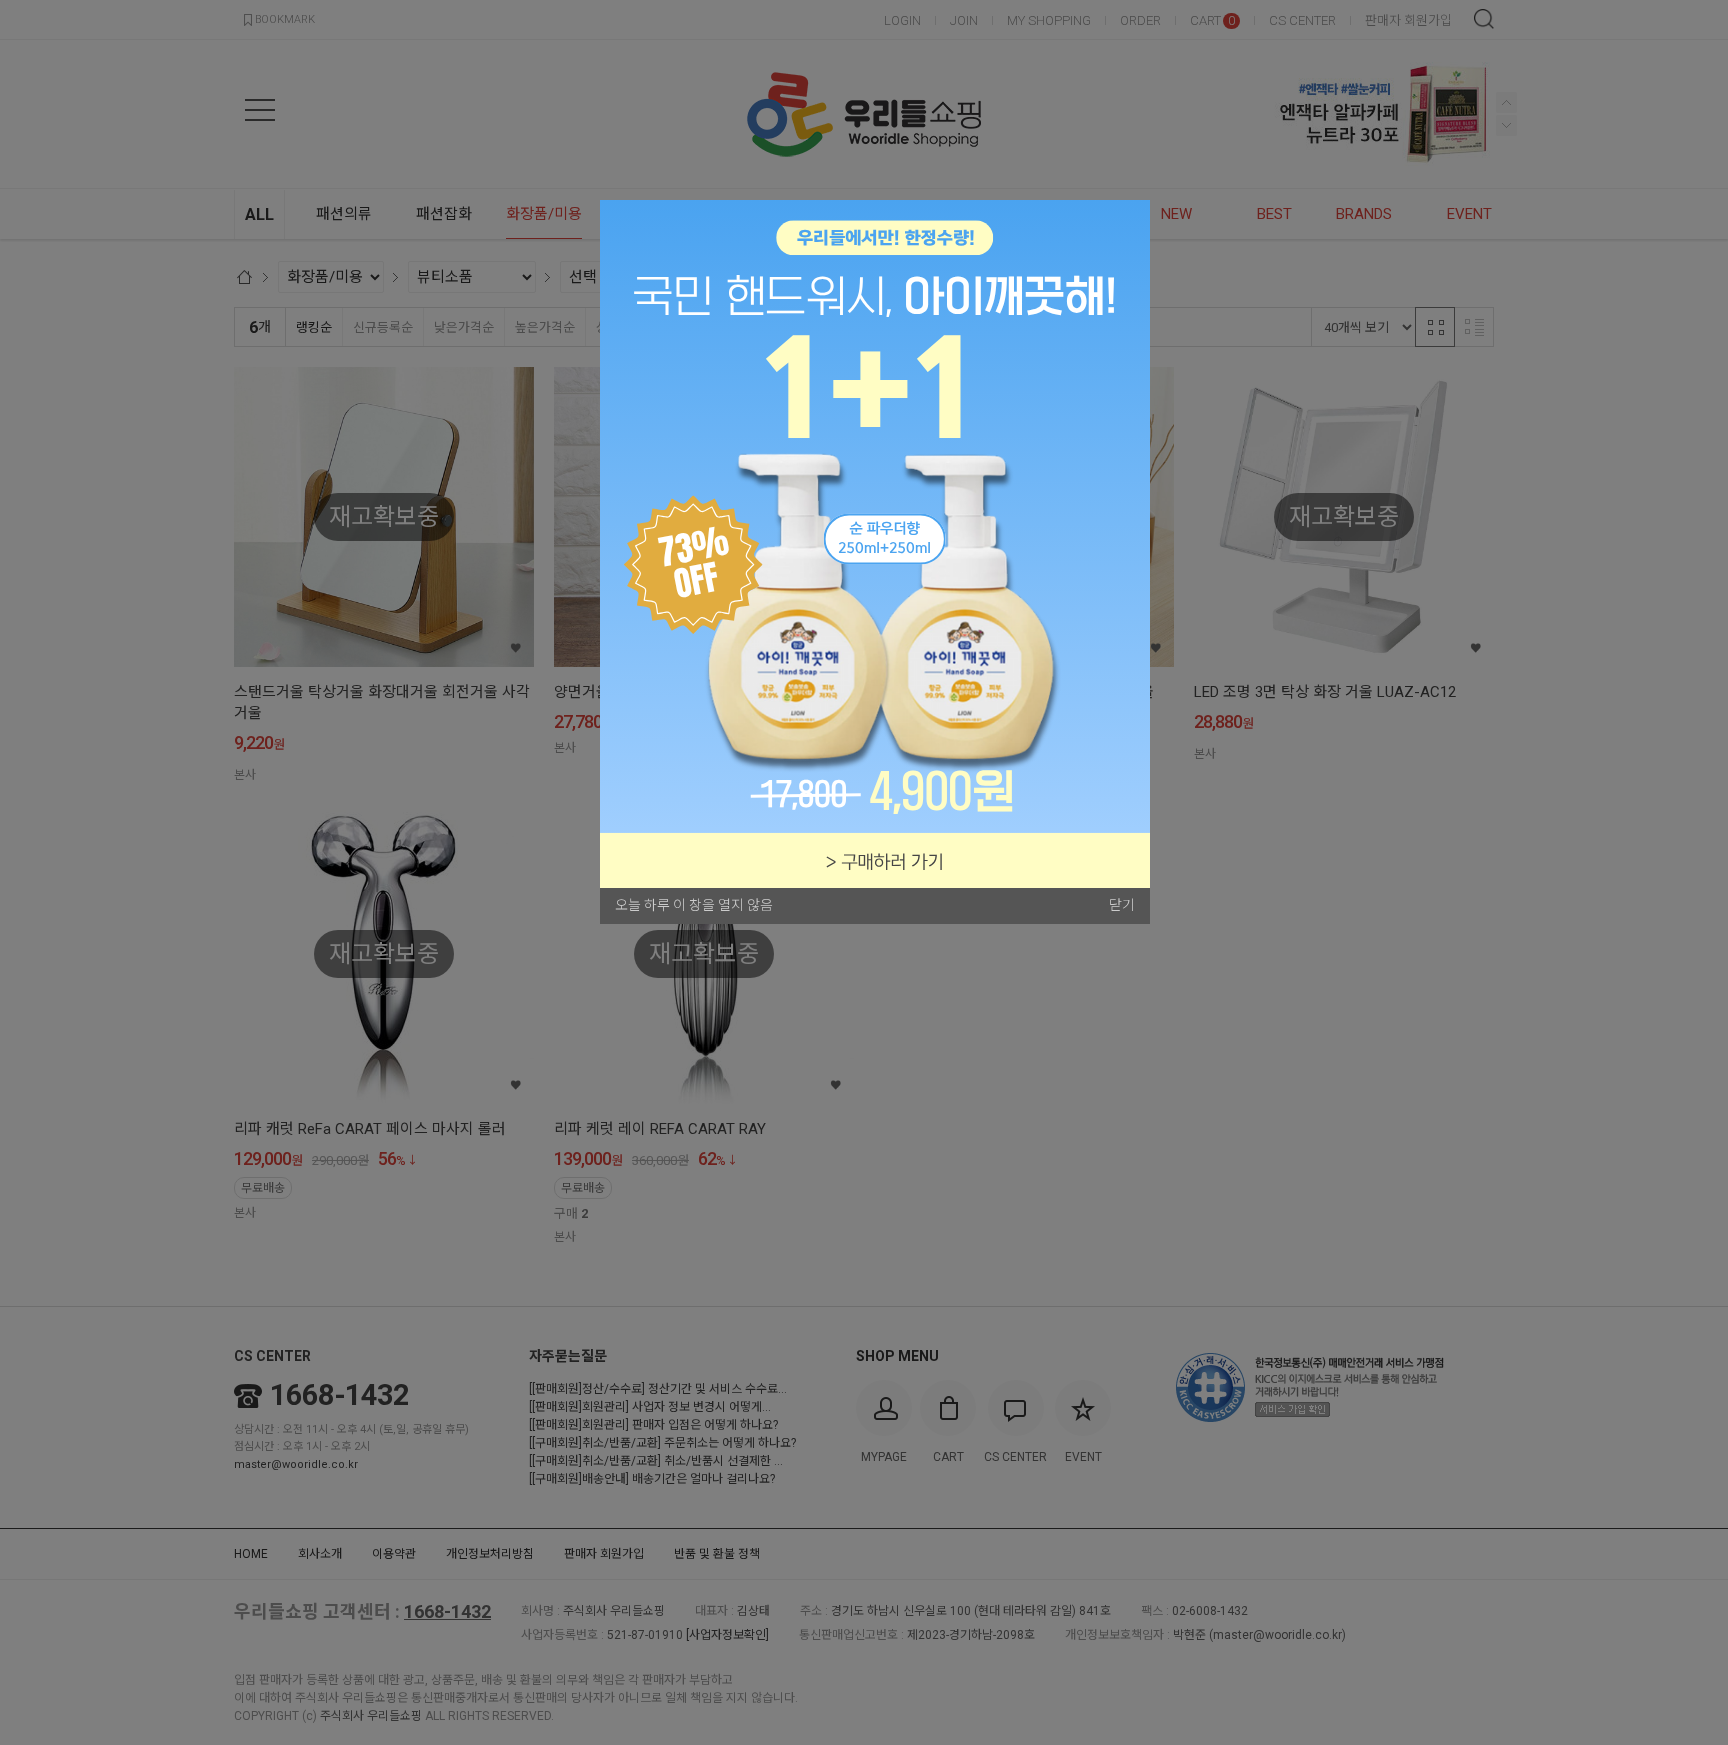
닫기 (1122, 905)
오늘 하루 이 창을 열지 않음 (694, 905)
